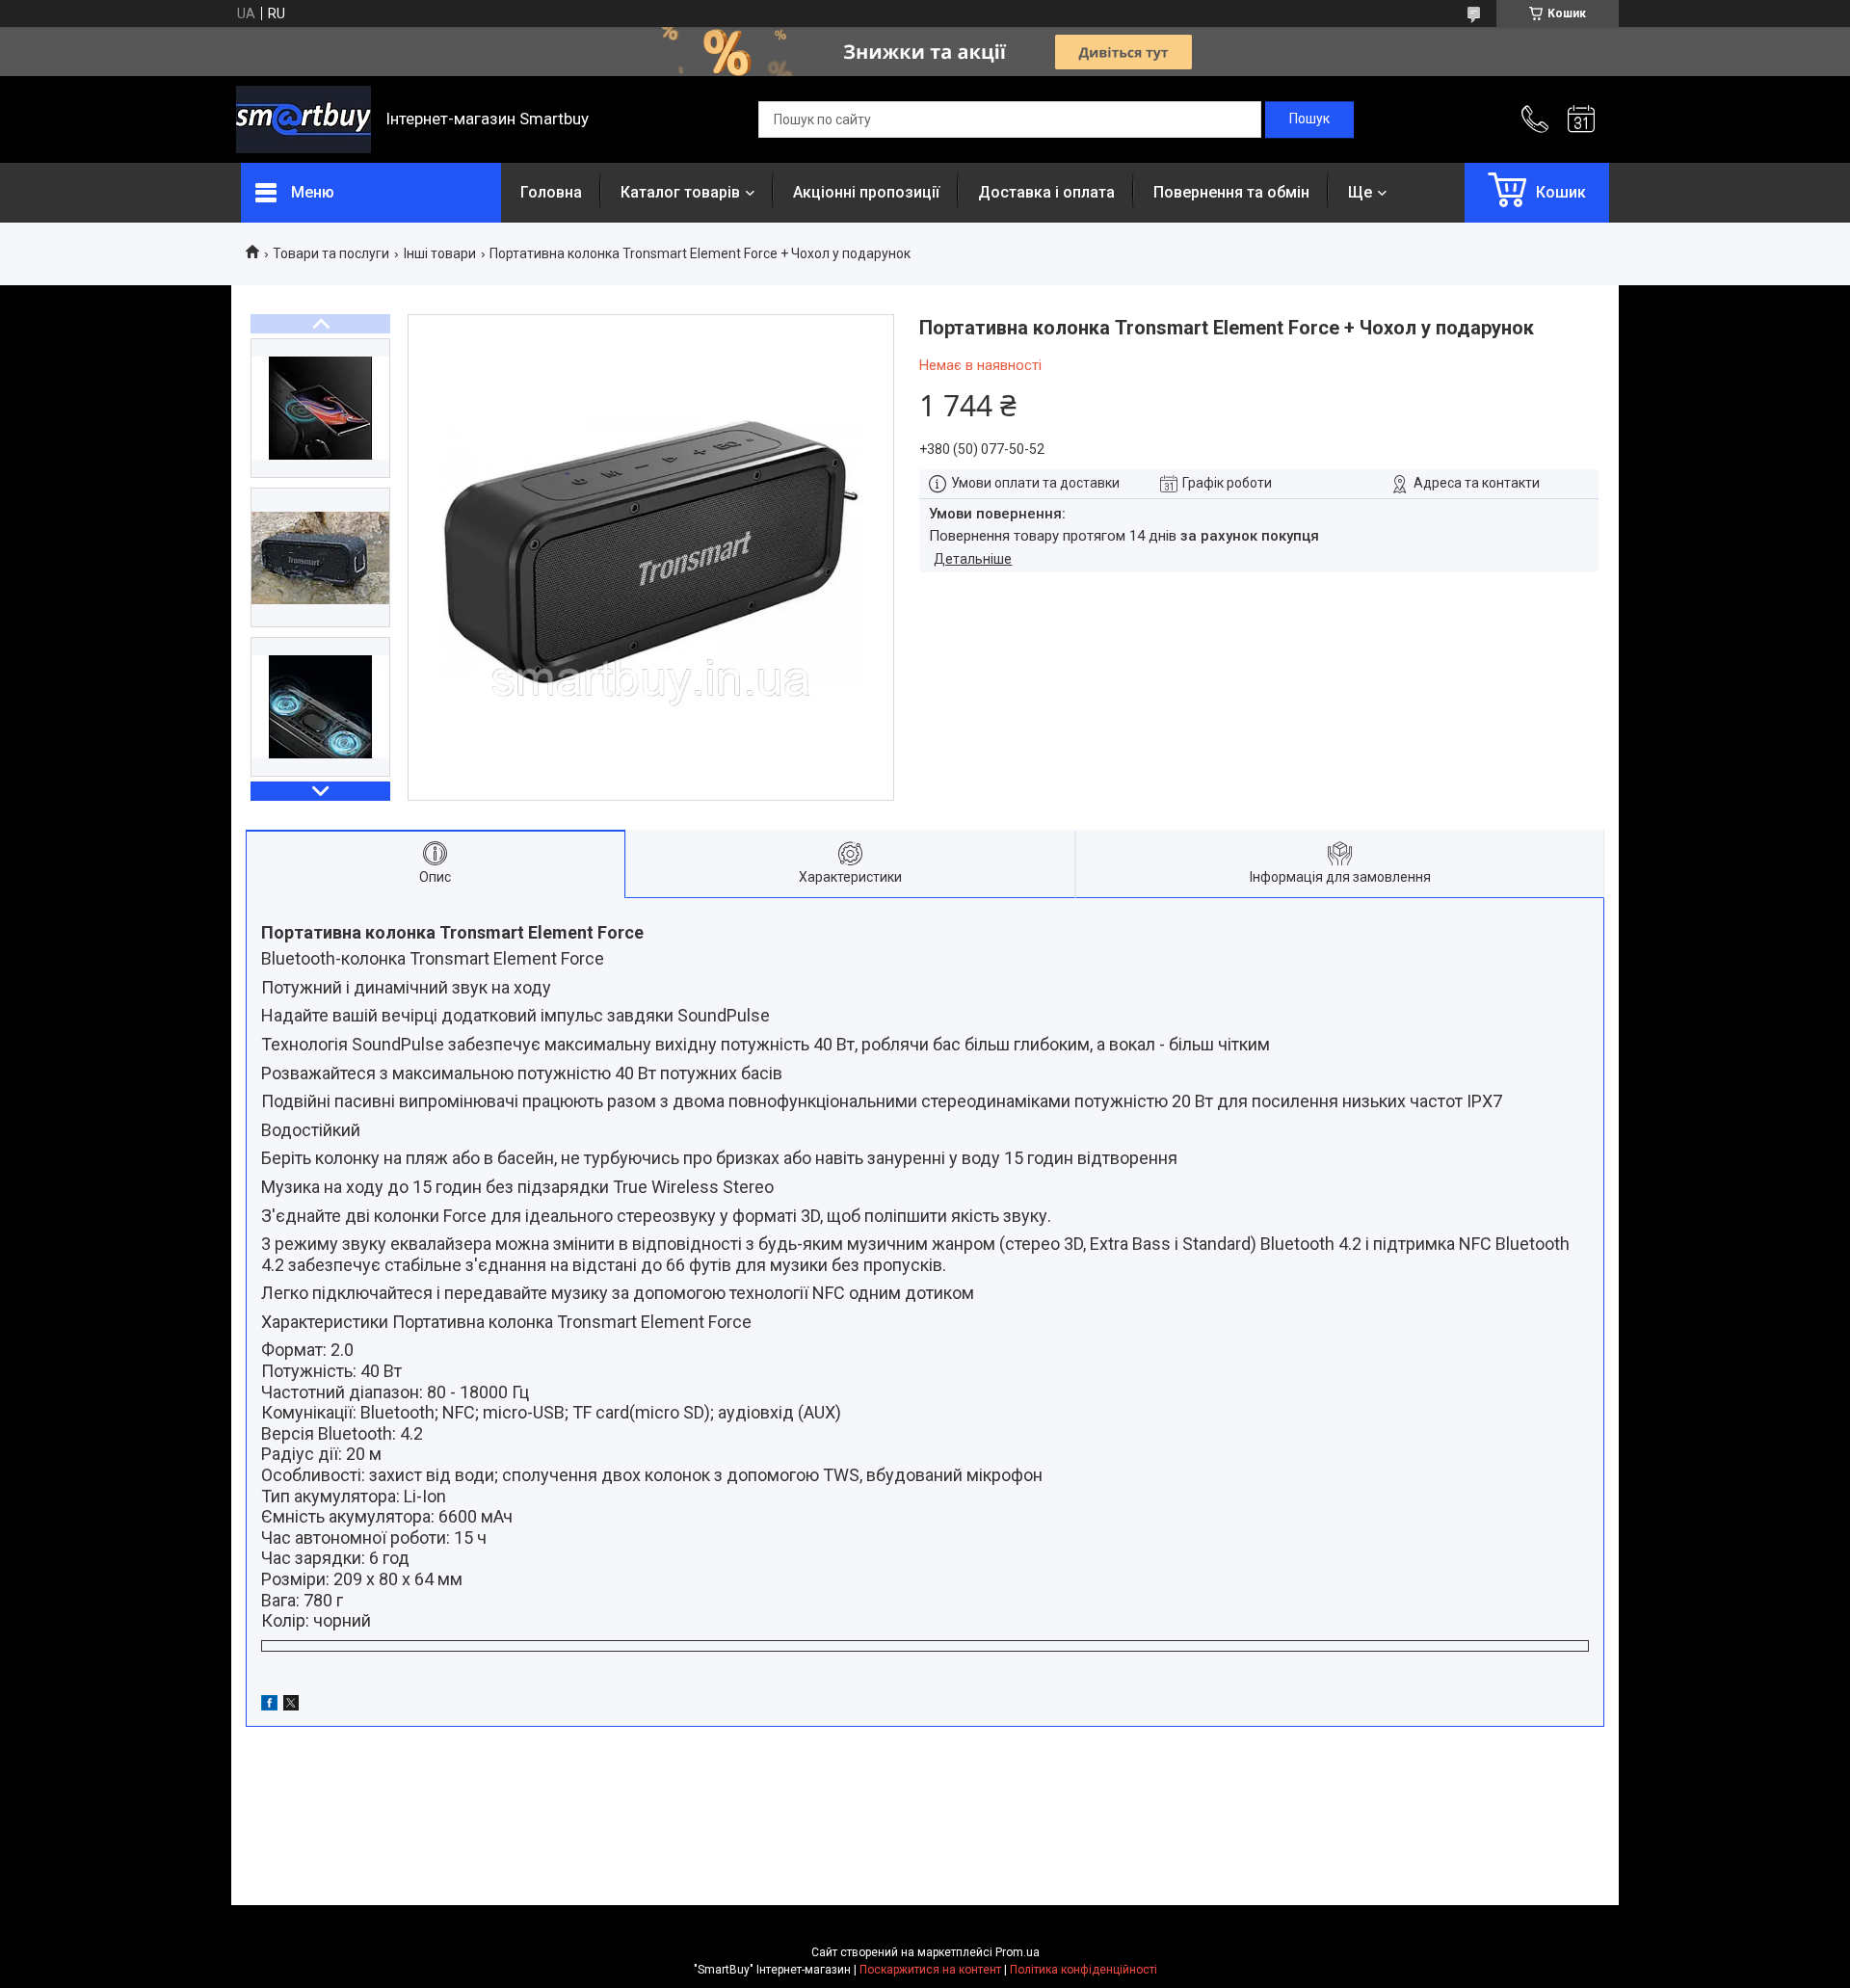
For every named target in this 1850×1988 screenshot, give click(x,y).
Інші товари (440, 253)
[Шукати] (1309, 119)
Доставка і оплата (1046, 192)
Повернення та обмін (1231, 192)
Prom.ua (1017, 1952)
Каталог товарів (680, 192)
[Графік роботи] (1581, 119)
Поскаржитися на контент (930, 1970)
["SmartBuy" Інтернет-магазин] (304, 119)
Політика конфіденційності (1084, 1970)
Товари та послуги (331, 253)
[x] (291, 1706)
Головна (551, 192)
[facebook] (269, 1706)
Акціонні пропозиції (866, 192)
